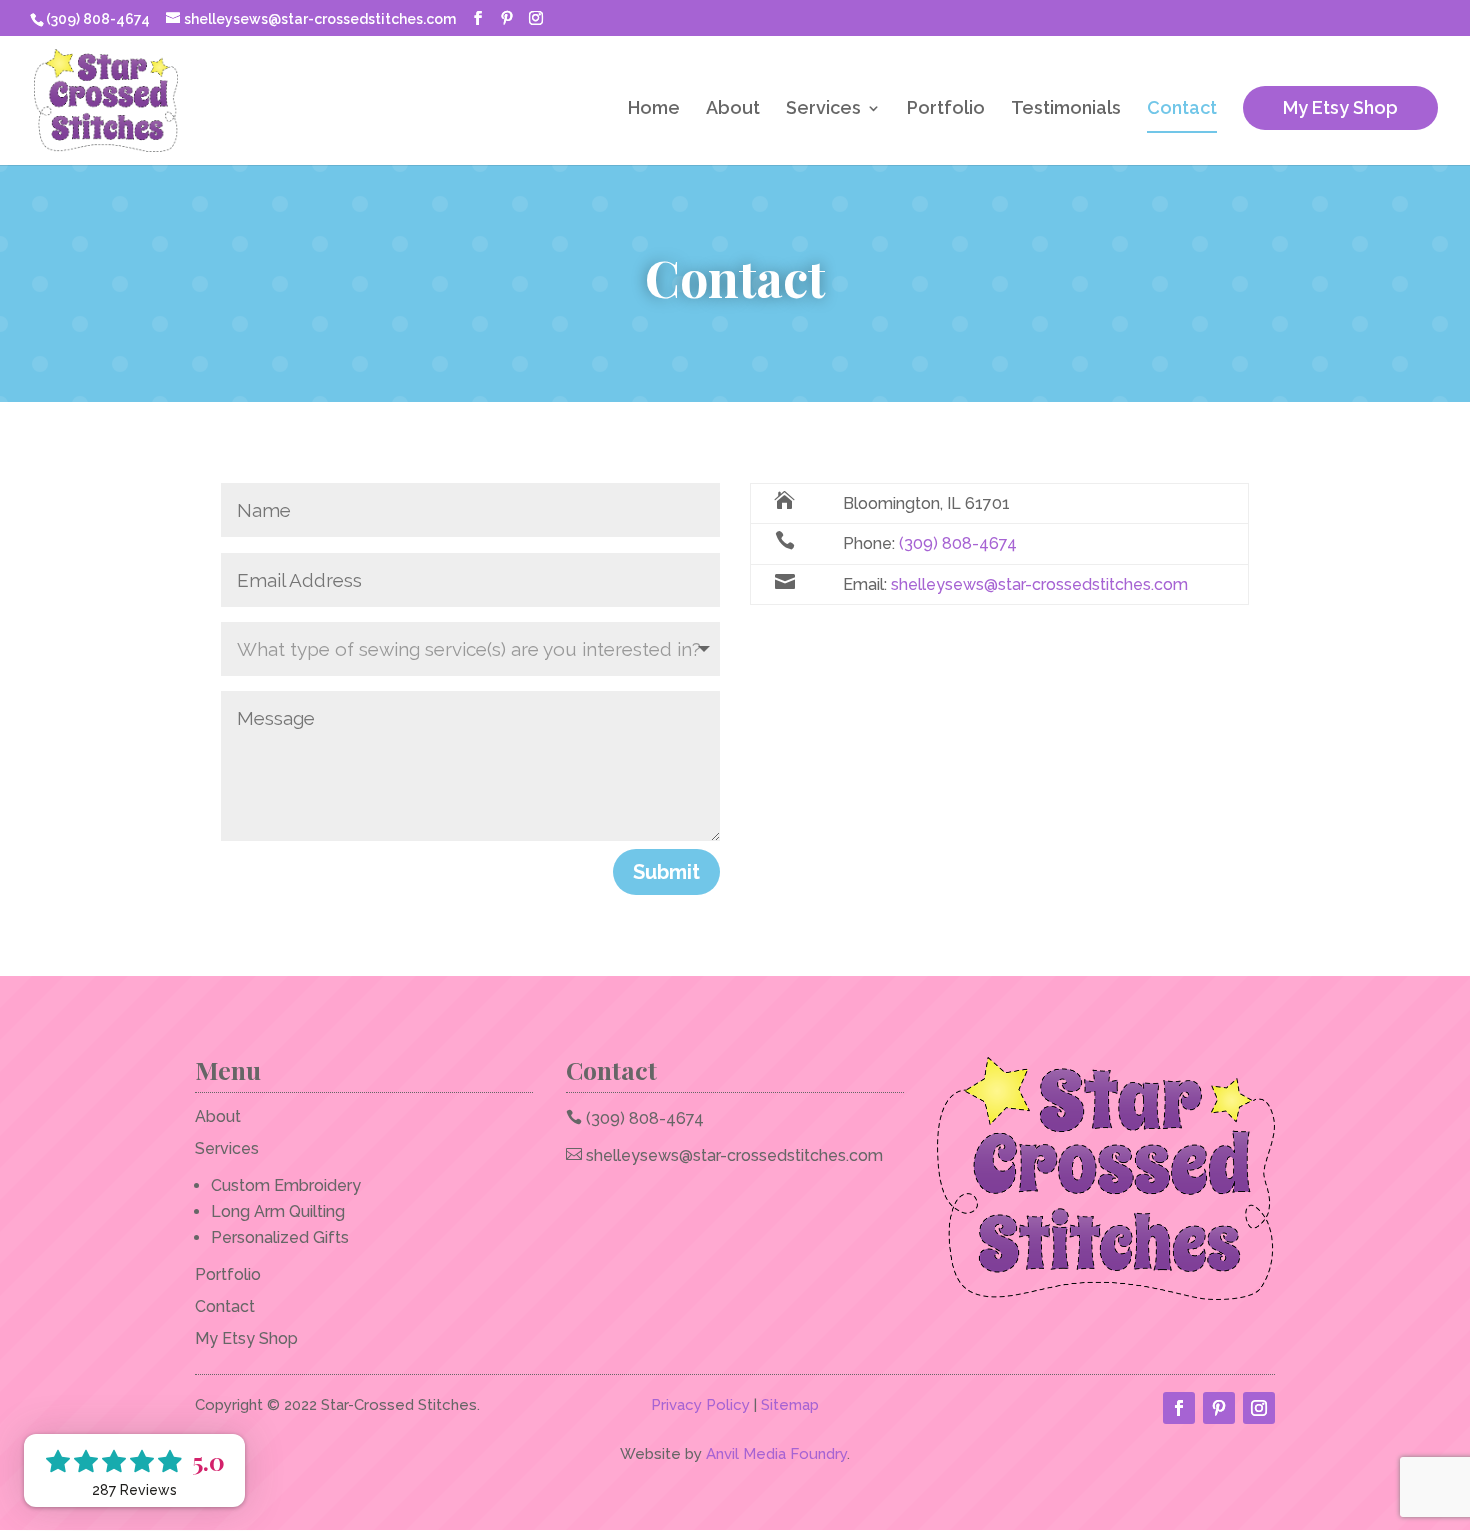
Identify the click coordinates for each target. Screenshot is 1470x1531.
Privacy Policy (700, 1405)
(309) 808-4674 (958, 543)
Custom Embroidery (286, 1185)
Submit (666, 872)
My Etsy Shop (1340, 107)
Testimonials (1066, 109)
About (733, 109)
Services (823, 109)
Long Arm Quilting (278, 1211)
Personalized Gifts (280, 1237)
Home (654, 109)
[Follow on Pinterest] (1219, 1408)
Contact (1182, 109)
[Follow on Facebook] (1179, 1408)
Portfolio (946, 109)
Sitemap (790, 1405)
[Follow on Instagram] (1259, 1408)
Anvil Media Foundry (776, 1454)
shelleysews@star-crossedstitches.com (1039, 584)
